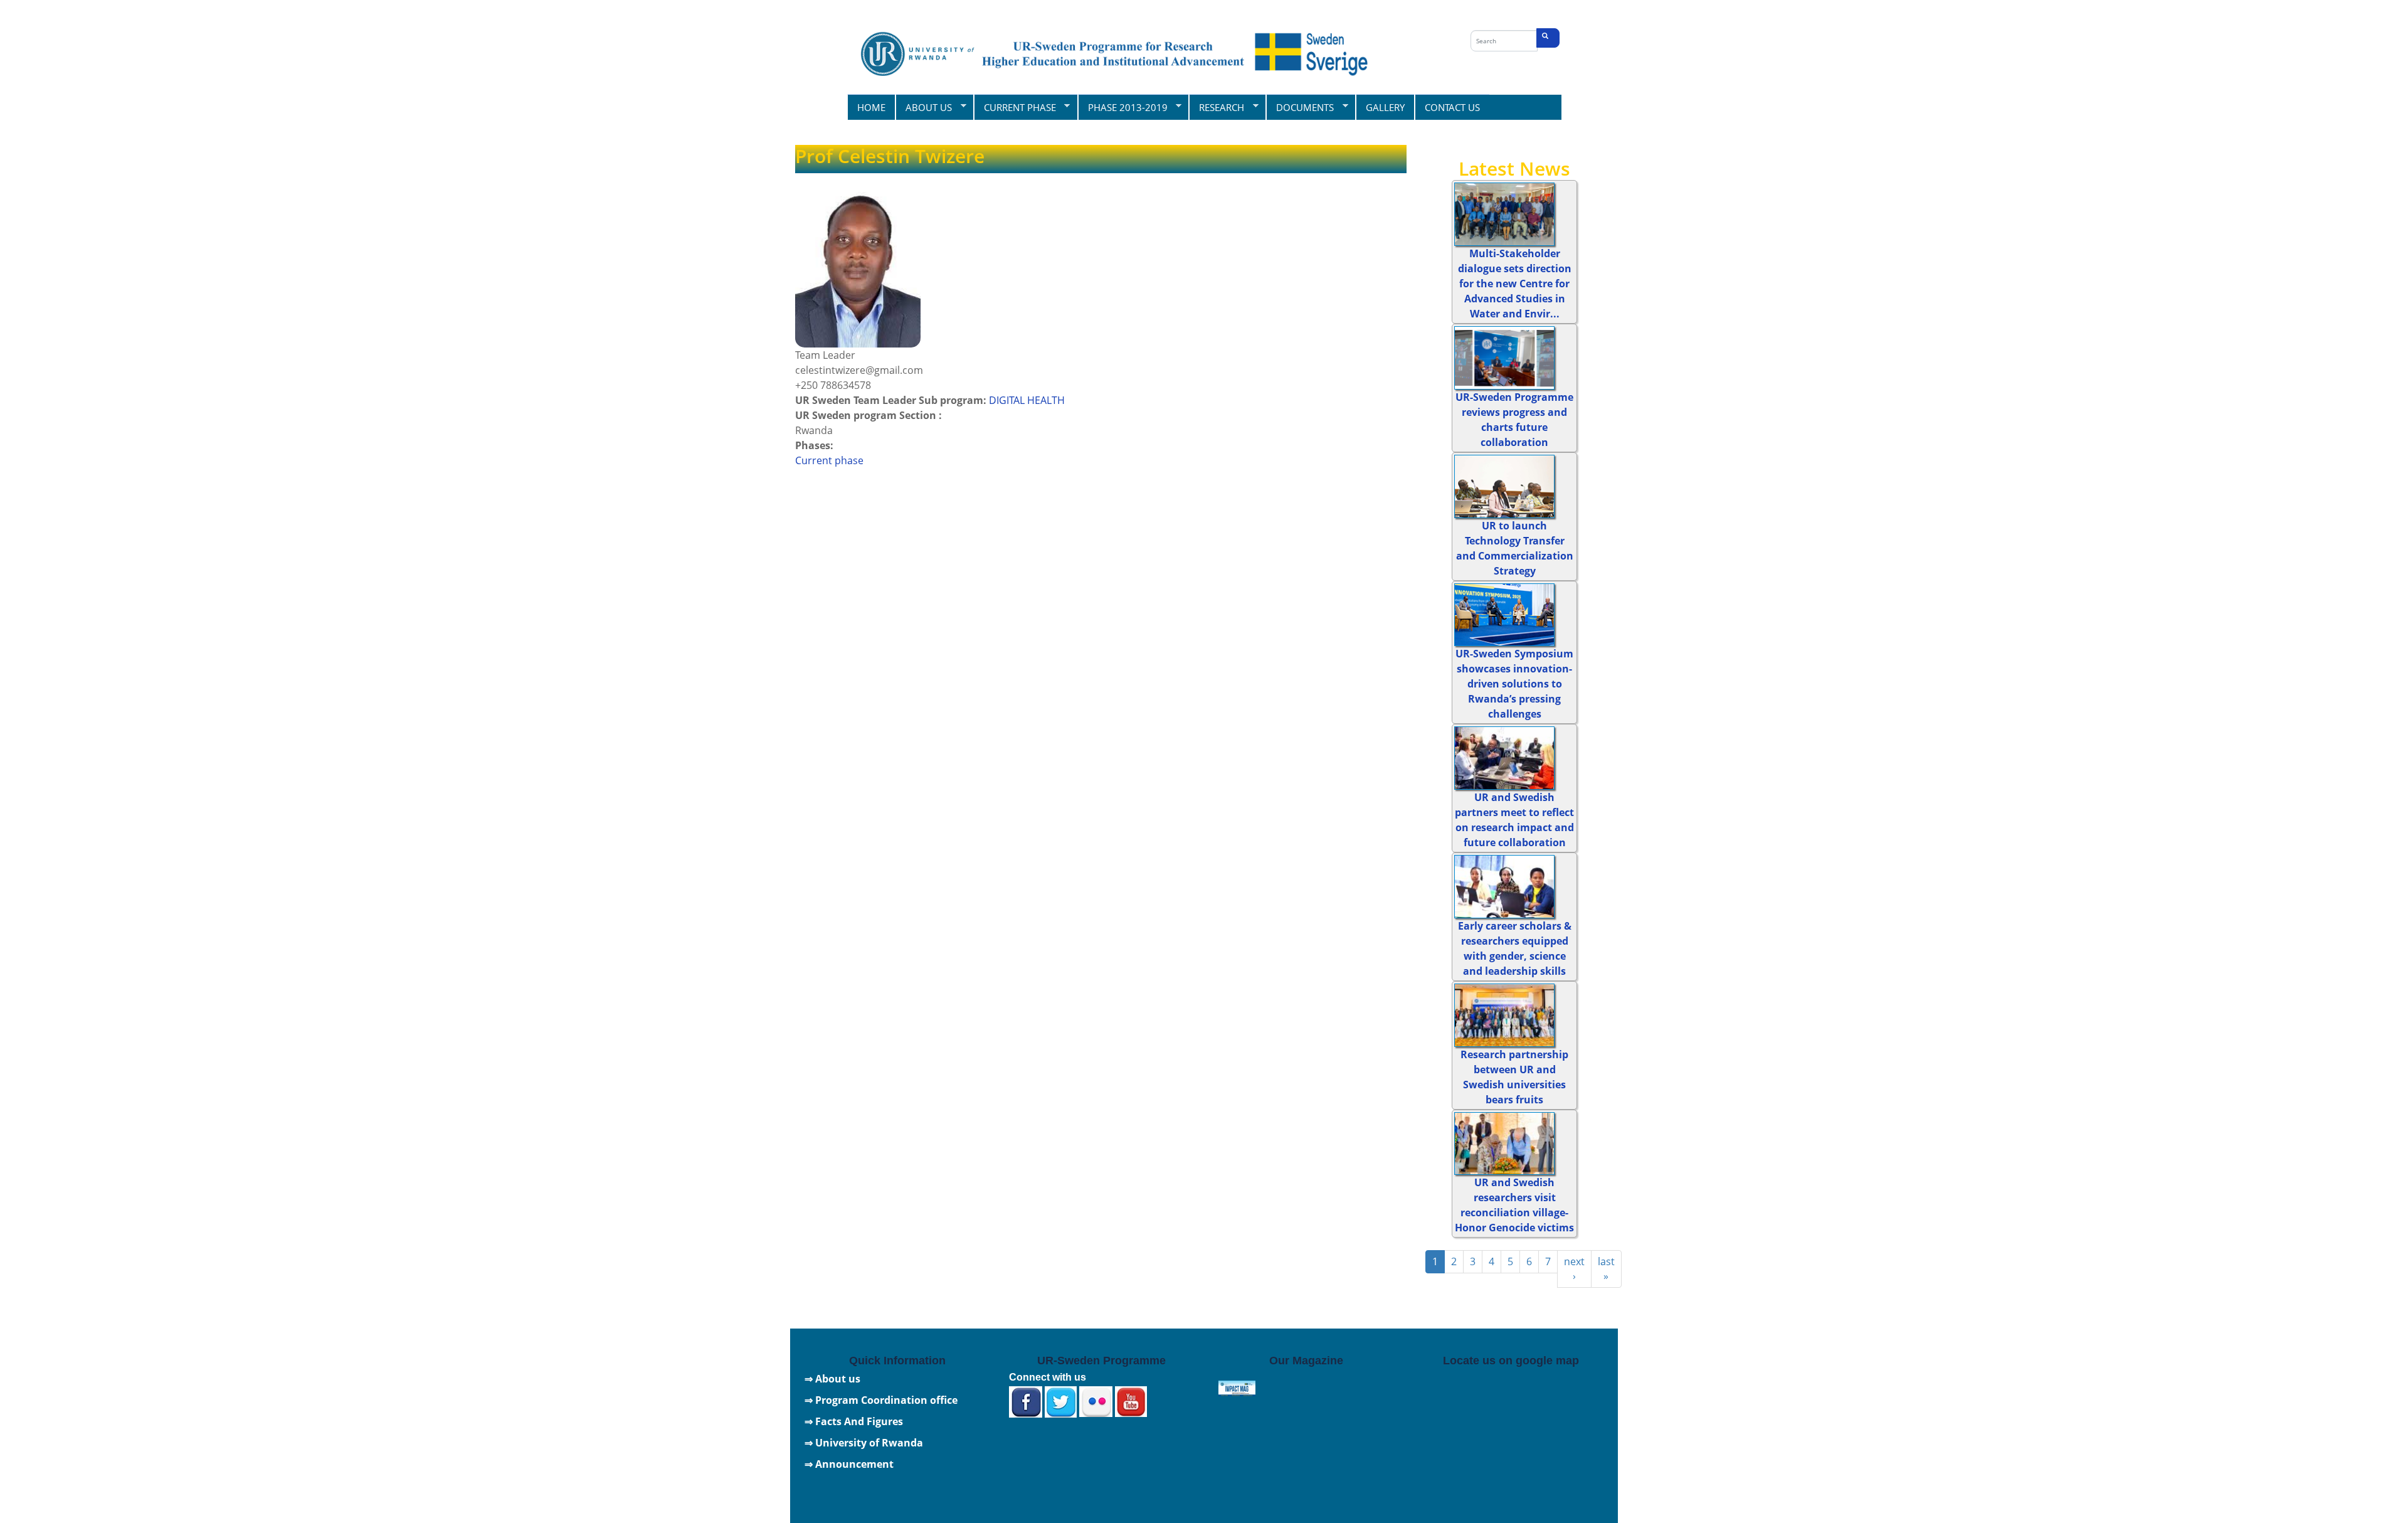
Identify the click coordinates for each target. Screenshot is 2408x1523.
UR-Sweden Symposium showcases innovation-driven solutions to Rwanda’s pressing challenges (1514, 684)
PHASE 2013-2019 (1122, 107)
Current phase (829, 460)
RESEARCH (1216, 107)
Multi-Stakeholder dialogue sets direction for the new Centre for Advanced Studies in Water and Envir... (1515, 284)
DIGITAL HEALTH (1027, 400)
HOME (871, 107)
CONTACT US (1452, 107)
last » (1606, 1269)
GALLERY (1385, 107)
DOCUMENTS (1300, 107)
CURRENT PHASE (1015, 107)
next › (1574, 1269)
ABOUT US (923, 107)
